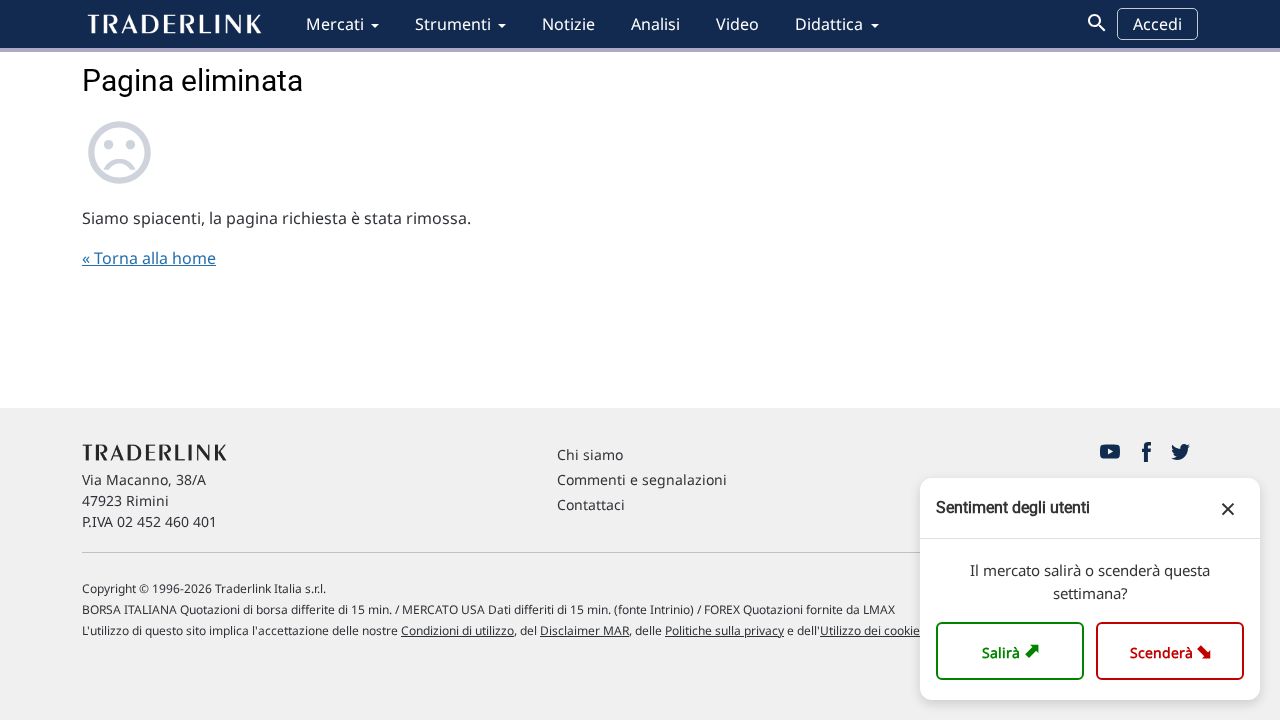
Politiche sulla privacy (724, 630)
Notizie (568, 24)
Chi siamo (590, 454)
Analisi (655, 24)
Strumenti (453, 24)
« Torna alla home (149, 258)
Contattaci (591, 504)
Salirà (1013, 650)
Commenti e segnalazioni (642, 479)
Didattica (829, 24)
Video (737, 24)
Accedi (1157, 24)
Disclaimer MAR (584, 630)
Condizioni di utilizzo (457, 630)
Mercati (335, 24)
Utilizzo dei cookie (870, 630)
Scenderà (1174, 650)
